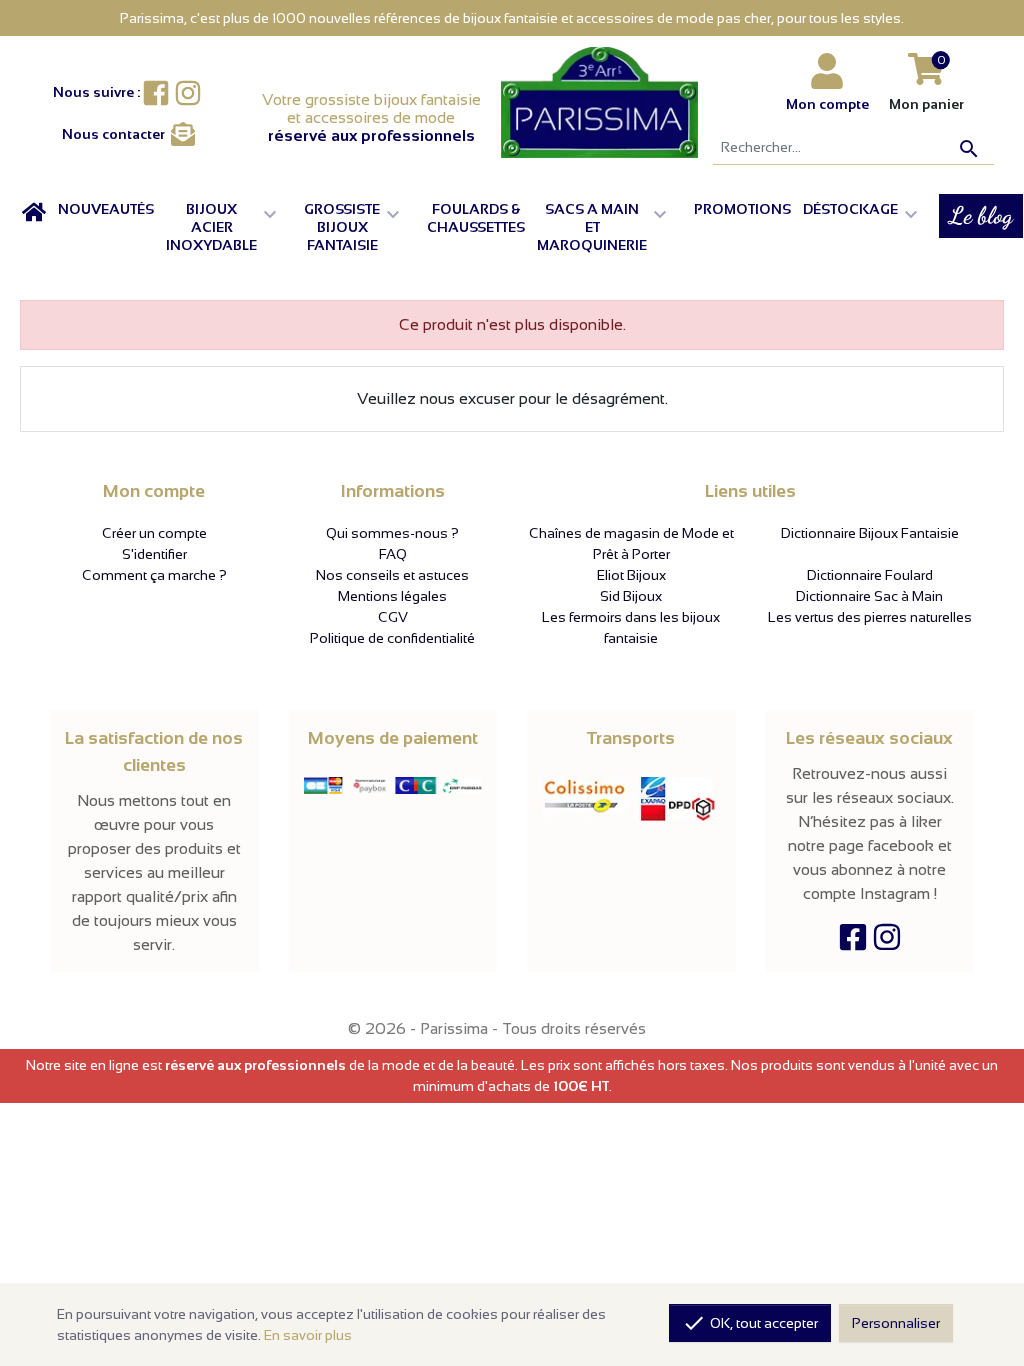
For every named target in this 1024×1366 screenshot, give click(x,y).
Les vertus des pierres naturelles (870, 617)
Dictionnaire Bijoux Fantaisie (870, 533)
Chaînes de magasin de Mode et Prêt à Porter (631, 543)
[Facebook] (853, 941)
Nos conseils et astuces (392, 575)
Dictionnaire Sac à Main (869, 596)
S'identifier (154, 554)
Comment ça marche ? (154, 575)
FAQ (393, 554)
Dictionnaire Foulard (870, 575)
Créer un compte (154, 533)
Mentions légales (392, 596)
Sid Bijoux (631, 596)
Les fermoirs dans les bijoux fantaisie (631, 627)
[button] (229, 227)
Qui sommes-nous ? (392, 533)
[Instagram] (887, 941)
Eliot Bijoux (631, 575)
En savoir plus (308, 1335)
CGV (393, 617)
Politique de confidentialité (392, 638)
